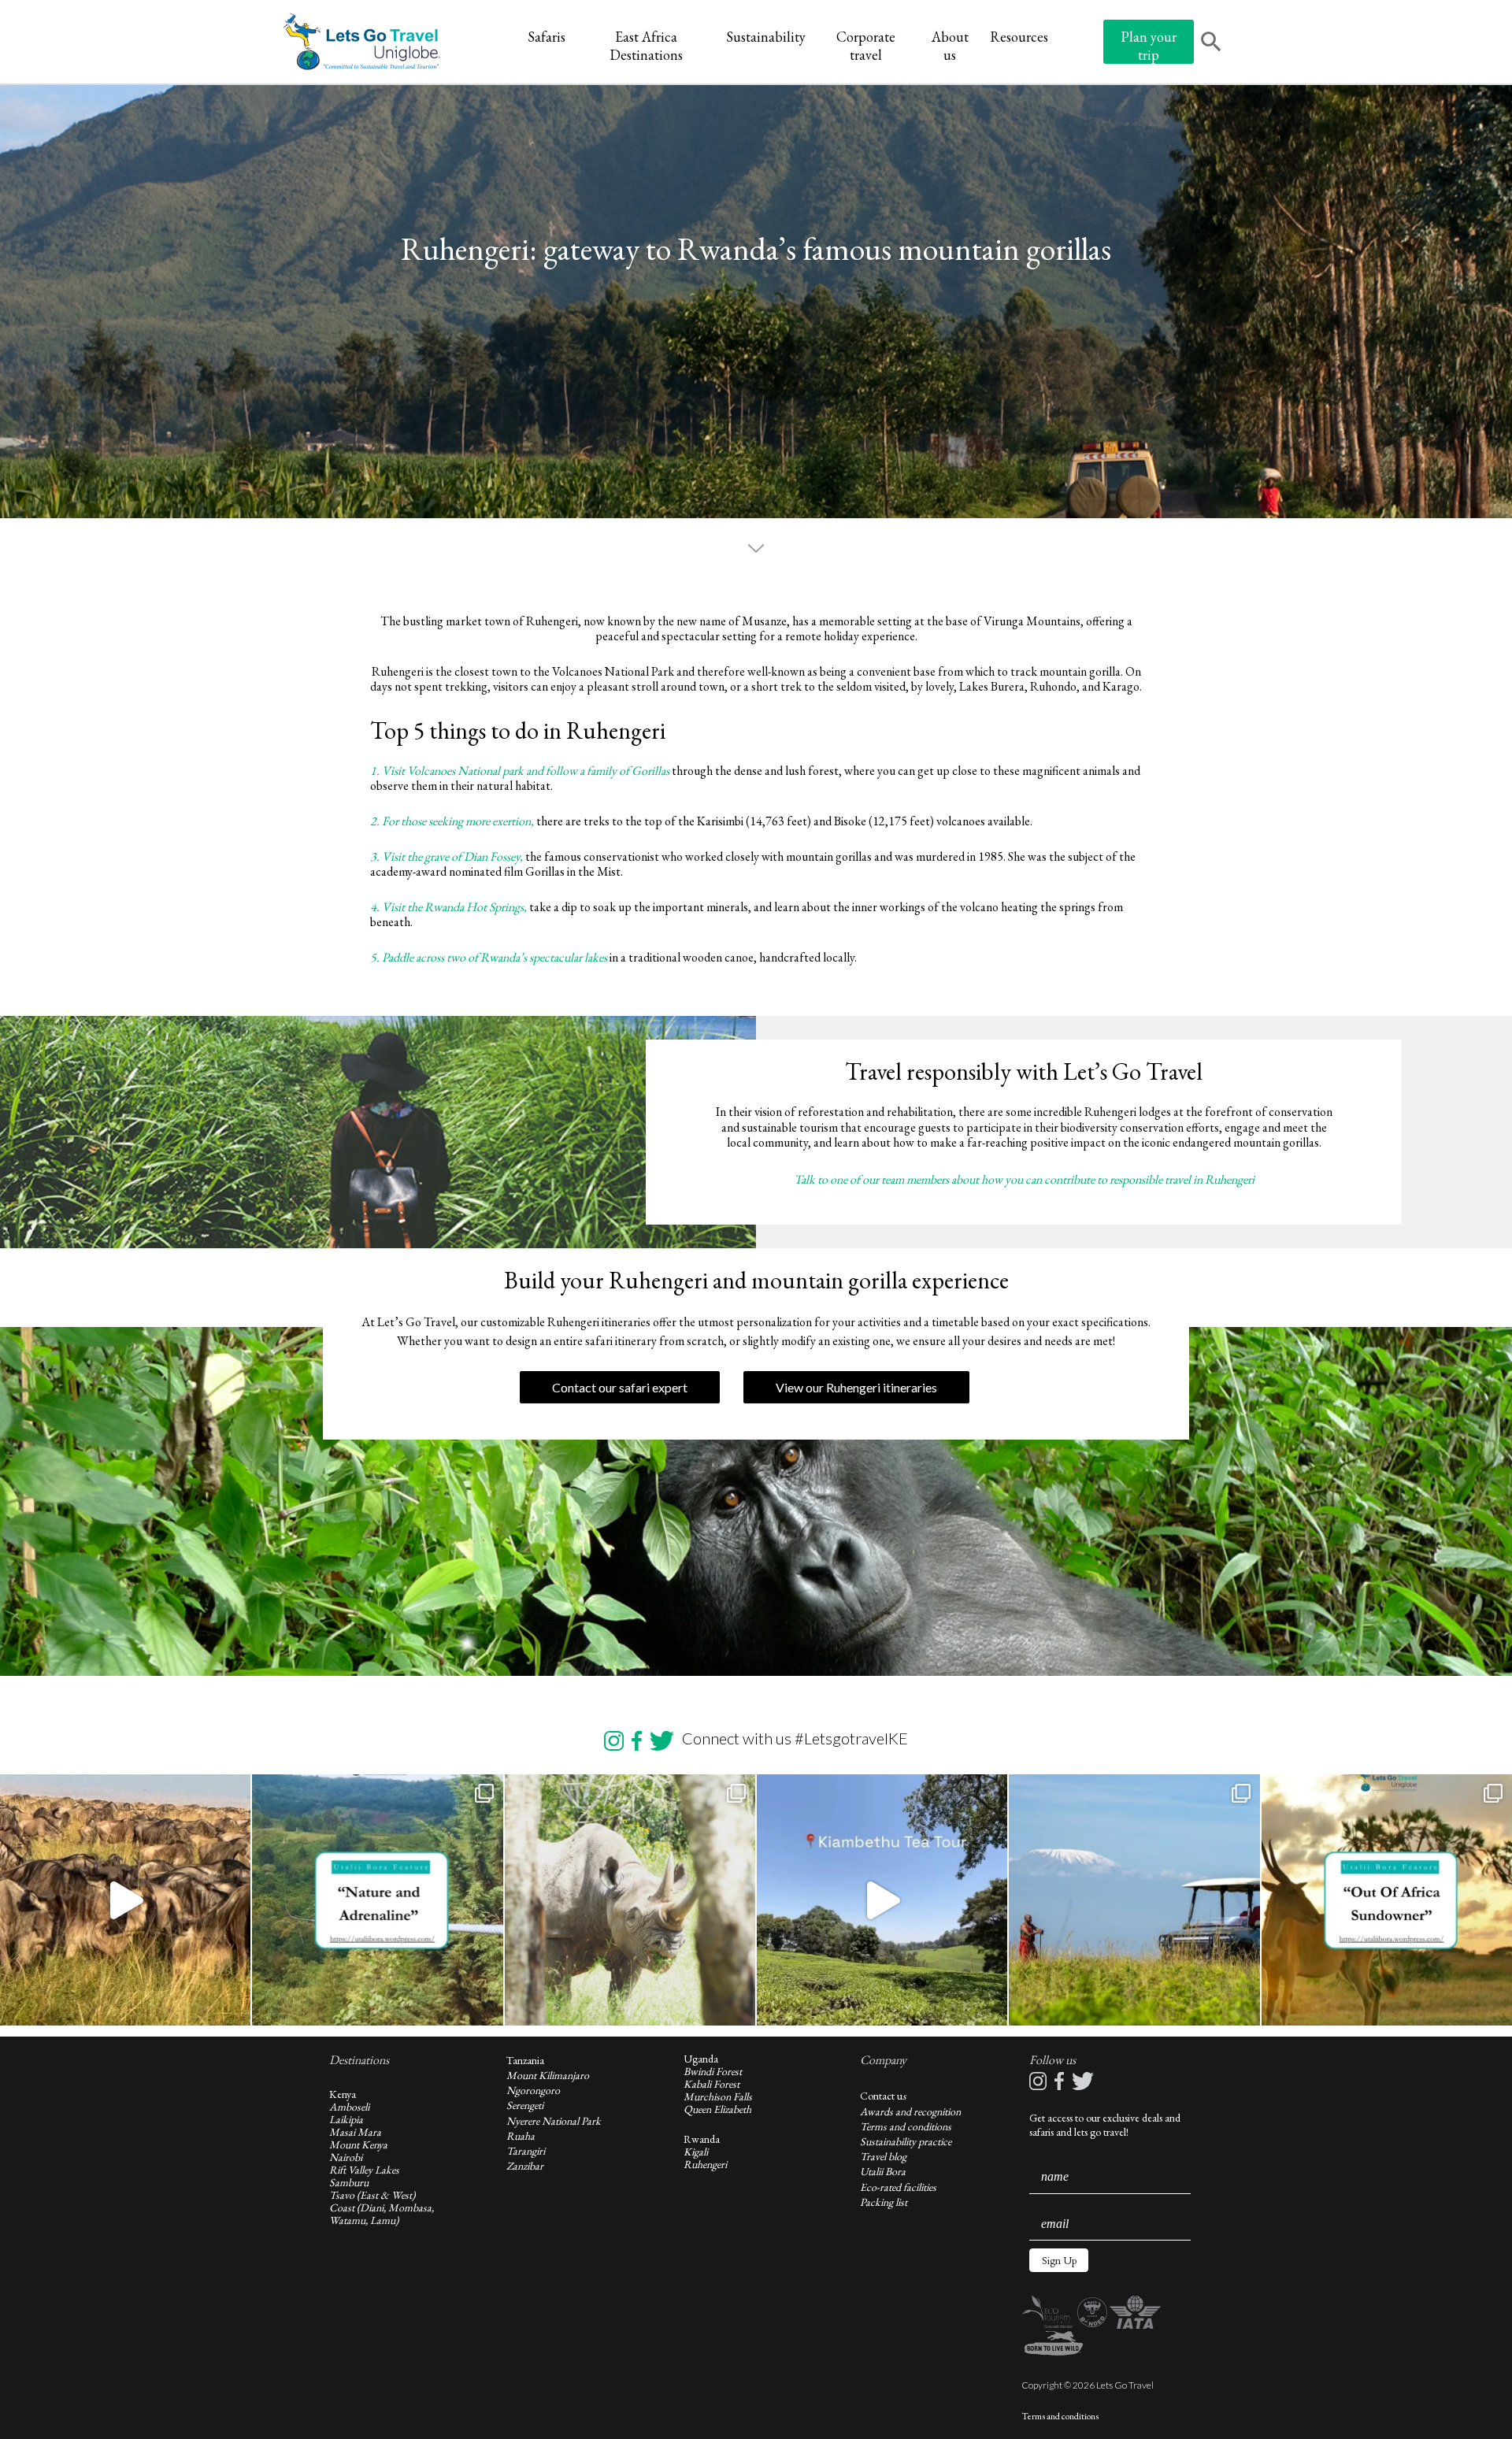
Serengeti (525, 2105)
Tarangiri (526, 2151)
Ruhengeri (705, 2164)
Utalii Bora (883, 2171)
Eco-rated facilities (898, 2187)
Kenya (343, 2094)
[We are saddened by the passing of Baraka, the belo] (630, 1900)
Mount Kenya (358, 2144)
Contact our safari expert (620, 1387)
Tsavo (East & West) (372, 2195)
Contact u (881, 2096)
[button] (1059, 2260)
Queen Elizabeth (717, 2109)
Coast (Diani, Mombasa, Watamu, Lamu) (382, 2214)
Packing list (884, 2202)
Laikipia (346, 2119)
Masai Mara (355, 2132)
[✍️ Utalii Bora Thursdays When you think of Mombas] (1387, 1900)
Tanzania (525, 2060)
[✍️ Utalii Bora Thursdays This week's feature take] (377, 1900)
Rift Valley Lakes (364, 2170)
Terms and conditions (906, 2126)
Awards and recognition (910, 2111)
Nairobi (346, 2157)
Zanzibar (525, 2166)
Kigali (696, 2152)
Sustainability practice (906, 2141)
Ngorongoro (533, 2090)
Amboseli (349, 2107)
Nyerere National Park (554, 2121)
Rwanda (702, 2139)
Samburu (349, 2182)
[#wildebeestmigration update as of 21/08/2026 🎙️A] (125, 1900)
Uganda (701, 2059)
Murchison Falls (718, 2096)
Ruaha (521, 2136)
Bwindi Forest (713, 2071)
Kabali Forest (712, 2084)
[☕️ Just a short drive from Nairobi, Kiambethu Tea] (882, 1900)
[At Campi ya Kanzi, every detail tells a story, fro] (1134, 1900)
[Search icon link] (1211, 43)
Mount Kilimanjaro (548, 2075)
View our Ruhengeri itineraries (856, 1387)
